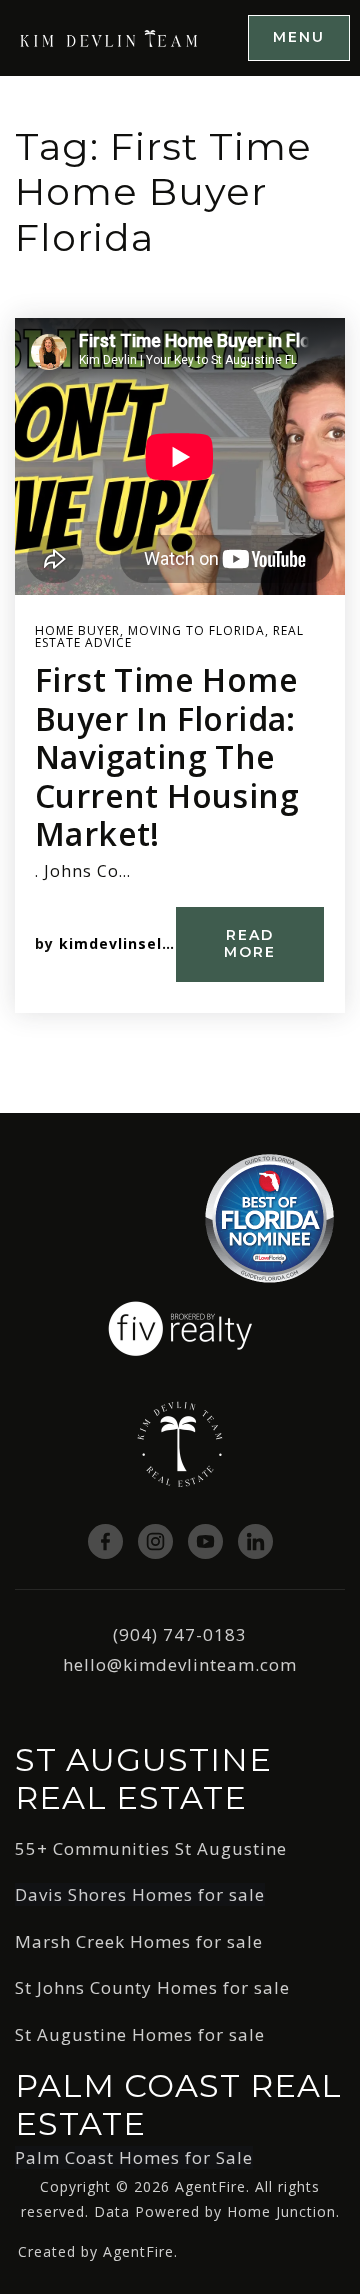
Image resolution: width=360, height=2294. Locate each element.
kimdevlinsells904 (131, 943)
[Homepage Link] (110, 36)
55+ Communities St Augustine (151, 1848)
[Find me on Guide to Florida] (269, 1216)
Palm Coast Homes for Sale (134, 2157)
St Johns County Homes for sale (152, 1987)
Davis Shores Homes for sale (140, 1894)
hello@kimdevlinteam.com (180, 1664)
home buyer (77, 630)
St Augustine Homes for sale (140, 2034)
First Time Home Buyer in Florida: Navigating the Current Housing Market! (167, 756)
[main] (180, 594)
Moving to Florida (196, 630)
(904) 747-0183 (180, 1634)
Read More (250, 944)
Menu (299, 37)
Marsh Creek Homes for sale (139, 1941)
